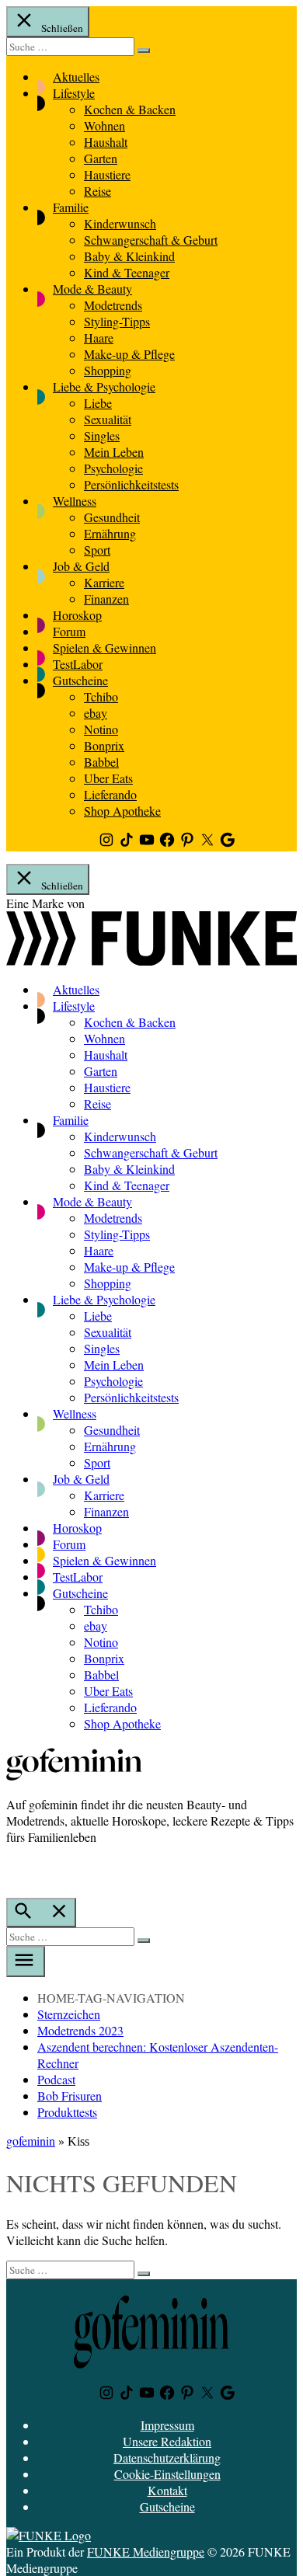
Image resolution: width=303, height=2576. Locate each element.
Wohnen (104, 125)
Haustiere (107, 174)
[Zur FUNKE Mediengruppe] (151, 961)
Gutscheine (80, 680)
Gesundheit (112, 517)
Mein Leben (114, 452)
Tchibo (101, 696)
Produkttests (67, 2112)
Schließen (61, 28)
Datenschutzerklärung (167, 2458)
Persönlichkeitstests (131, 484)
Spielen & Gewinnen (104, 647)
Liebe (98, 403)
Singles (102, 435)
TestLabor (78, 664)
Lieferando (110, 794)
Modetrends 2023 (80, 2030)
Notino (101, 729)
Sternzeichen (69, 2014)
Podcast (56, 2079)
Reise (98, 191)
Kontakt (167, 2490)
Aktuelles (76, 77)
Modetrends (113, 305)
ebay (96, 713)
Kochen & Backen (130, 109)
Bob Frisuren (70, 2096)
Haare (99, 338)
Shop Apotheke (122, 811)
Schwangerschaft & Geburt (151, 240)
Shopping (108, 370)
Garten (101, 158)
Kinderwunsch (120, 223)
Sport (97, 550)
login (14, 1869)
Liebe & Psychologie (104, 386)
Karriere (104, 582)
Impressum (167, 2425)
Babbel (101, 762)
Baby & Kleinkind (129, 256)
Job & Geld (81, 566)
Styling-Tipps (117, 321)
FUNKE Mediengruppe (146, 2552)
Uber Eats (108, 778)
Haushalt (106, 142)
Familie (71, 207)
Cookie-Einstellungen (167, 2474)
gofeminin (31, 2141)
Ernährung (110, 533)
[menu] (26, 1962)
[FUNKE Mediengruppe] (49, 2535)
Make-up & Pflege (129, 354)
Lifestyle (74, 93)
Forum (69, 631)
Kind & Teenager (127, 272)
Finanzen (106, 599)
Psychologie (113, 468)
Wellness (75, 501)
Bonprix (104, 745)
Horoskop (77, 615)
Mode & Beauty (92, 289)
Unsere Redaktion (167, 2441)
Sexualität (108, 419)
